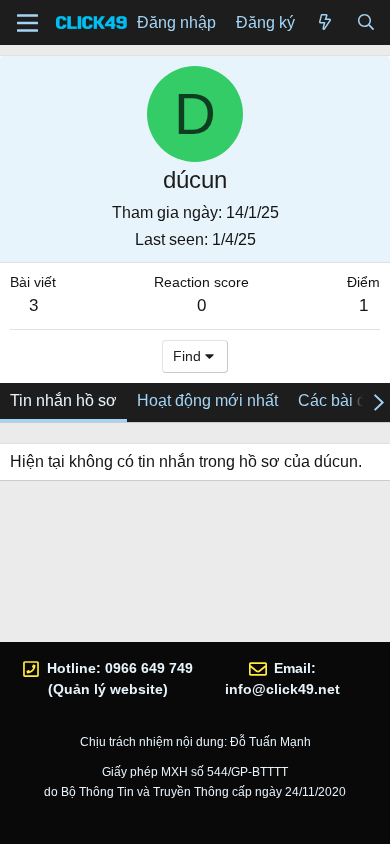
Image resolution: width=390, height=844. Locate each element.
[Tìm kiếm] (365, 23)
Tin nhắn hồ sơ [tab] (63, 400)
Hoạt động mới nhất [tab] (207, 400)
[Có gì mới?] (325, 23)
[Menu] (27, 23)
